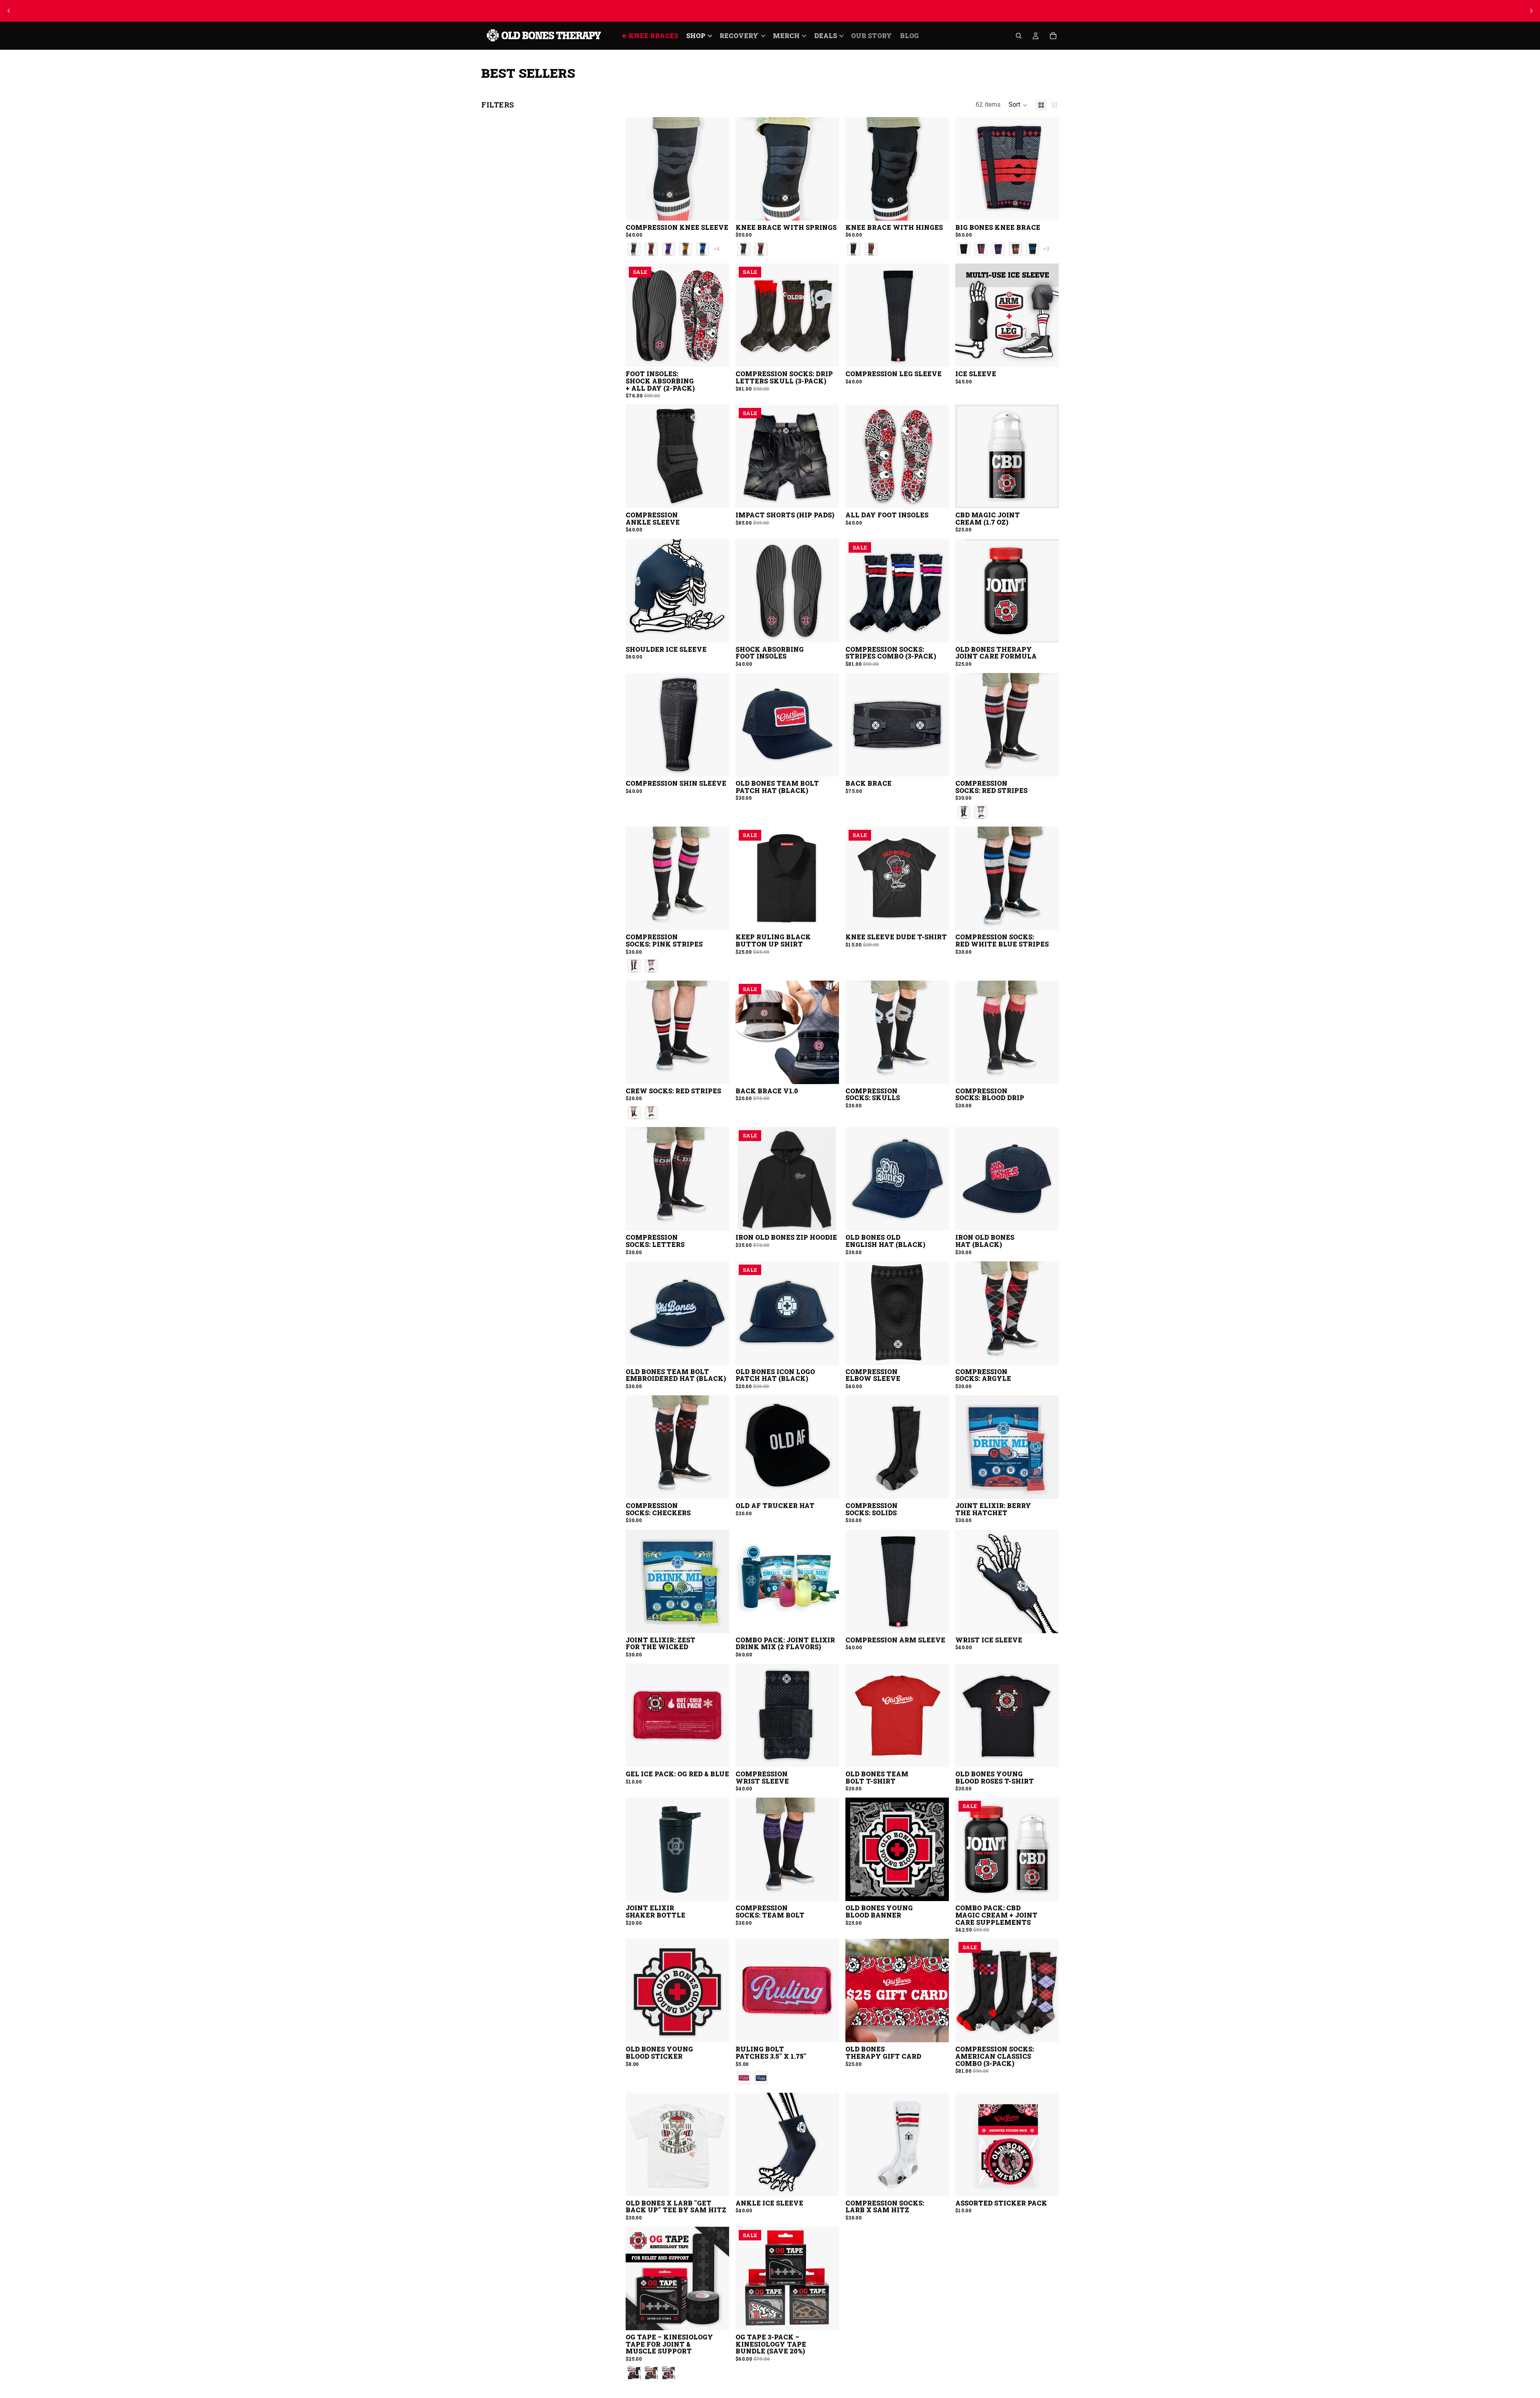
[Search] (1019, 36)
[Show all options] (716, 249)
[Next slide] (1531, 11)
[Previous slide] (9, 11)
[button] (1018, 105)
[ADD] (1046, 496)
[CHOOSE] (717, 208)
